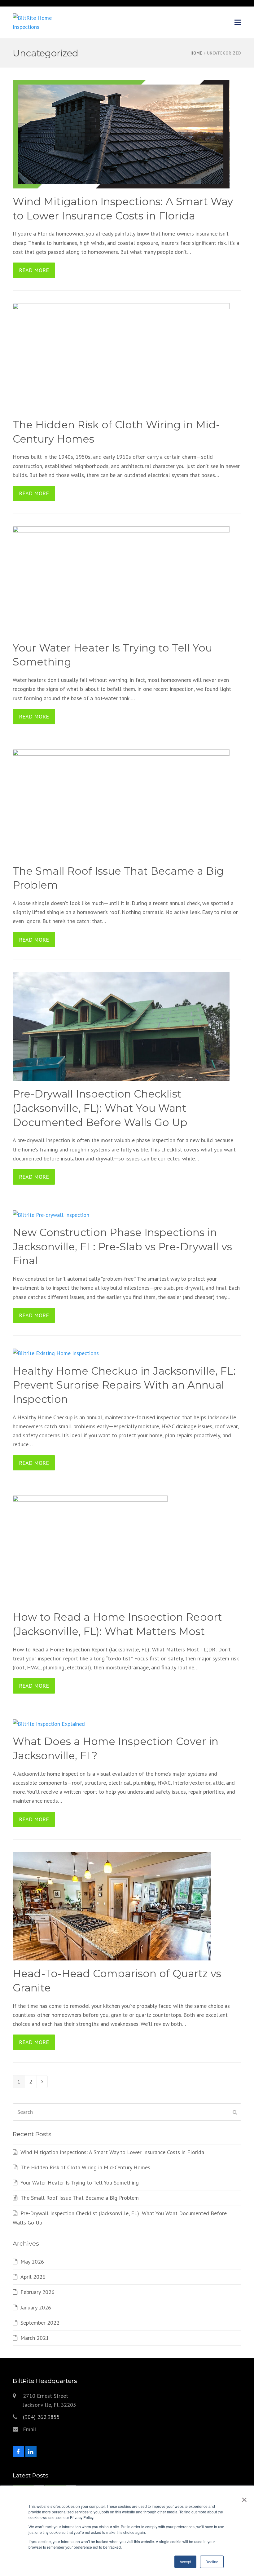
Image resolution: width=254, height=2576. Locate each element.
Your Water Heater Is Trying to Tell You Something (80, 2183)
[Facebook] (18, 2452)
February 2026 (37, 2292)
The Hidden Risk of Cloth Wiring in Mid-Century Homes (85, 2167)
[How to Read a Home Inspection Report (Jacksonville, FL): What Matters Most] (90, 1549)
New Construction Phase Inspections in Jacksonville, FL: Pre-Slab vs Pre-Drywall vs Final (122, 1246)
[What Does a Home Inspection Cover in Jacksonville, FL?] (49, 1723)
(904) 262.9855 (41, 2417)
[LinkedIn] (31, 2452)
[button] (238, 22)
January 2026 (36, 2307)
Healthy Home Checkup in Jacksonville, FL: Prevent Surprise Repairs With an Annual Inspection (124, 1385)
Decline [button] (212, 2562)
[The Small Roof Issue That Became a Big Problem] (121, 803)
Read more (34, 270)
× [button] (243, 2498)
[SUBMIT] (235, 2112)
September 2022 (40, 2323)
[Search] (127, 2112)
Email (30, 2429)
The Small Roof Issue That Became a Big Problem (80, 2198)
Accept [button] (185, 2562)
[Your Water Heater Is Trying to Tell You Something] (121, 580)
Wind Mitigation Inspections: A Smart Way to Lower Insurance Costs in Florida (112, 2152)
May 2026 (32, 2262)
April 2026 (33, 2277)
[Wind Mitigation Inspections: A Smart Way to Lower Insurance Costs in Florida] (121, 134)
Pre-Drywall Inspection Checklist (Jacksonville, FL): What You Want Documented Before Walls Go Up (100, 1108)
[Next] (42, 2082)
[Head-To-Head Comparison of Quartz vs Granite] (112, 1906)
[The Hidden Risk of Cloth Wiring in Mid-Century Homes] (121, 357)
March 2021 (35, 2338)
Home (196, 53)
